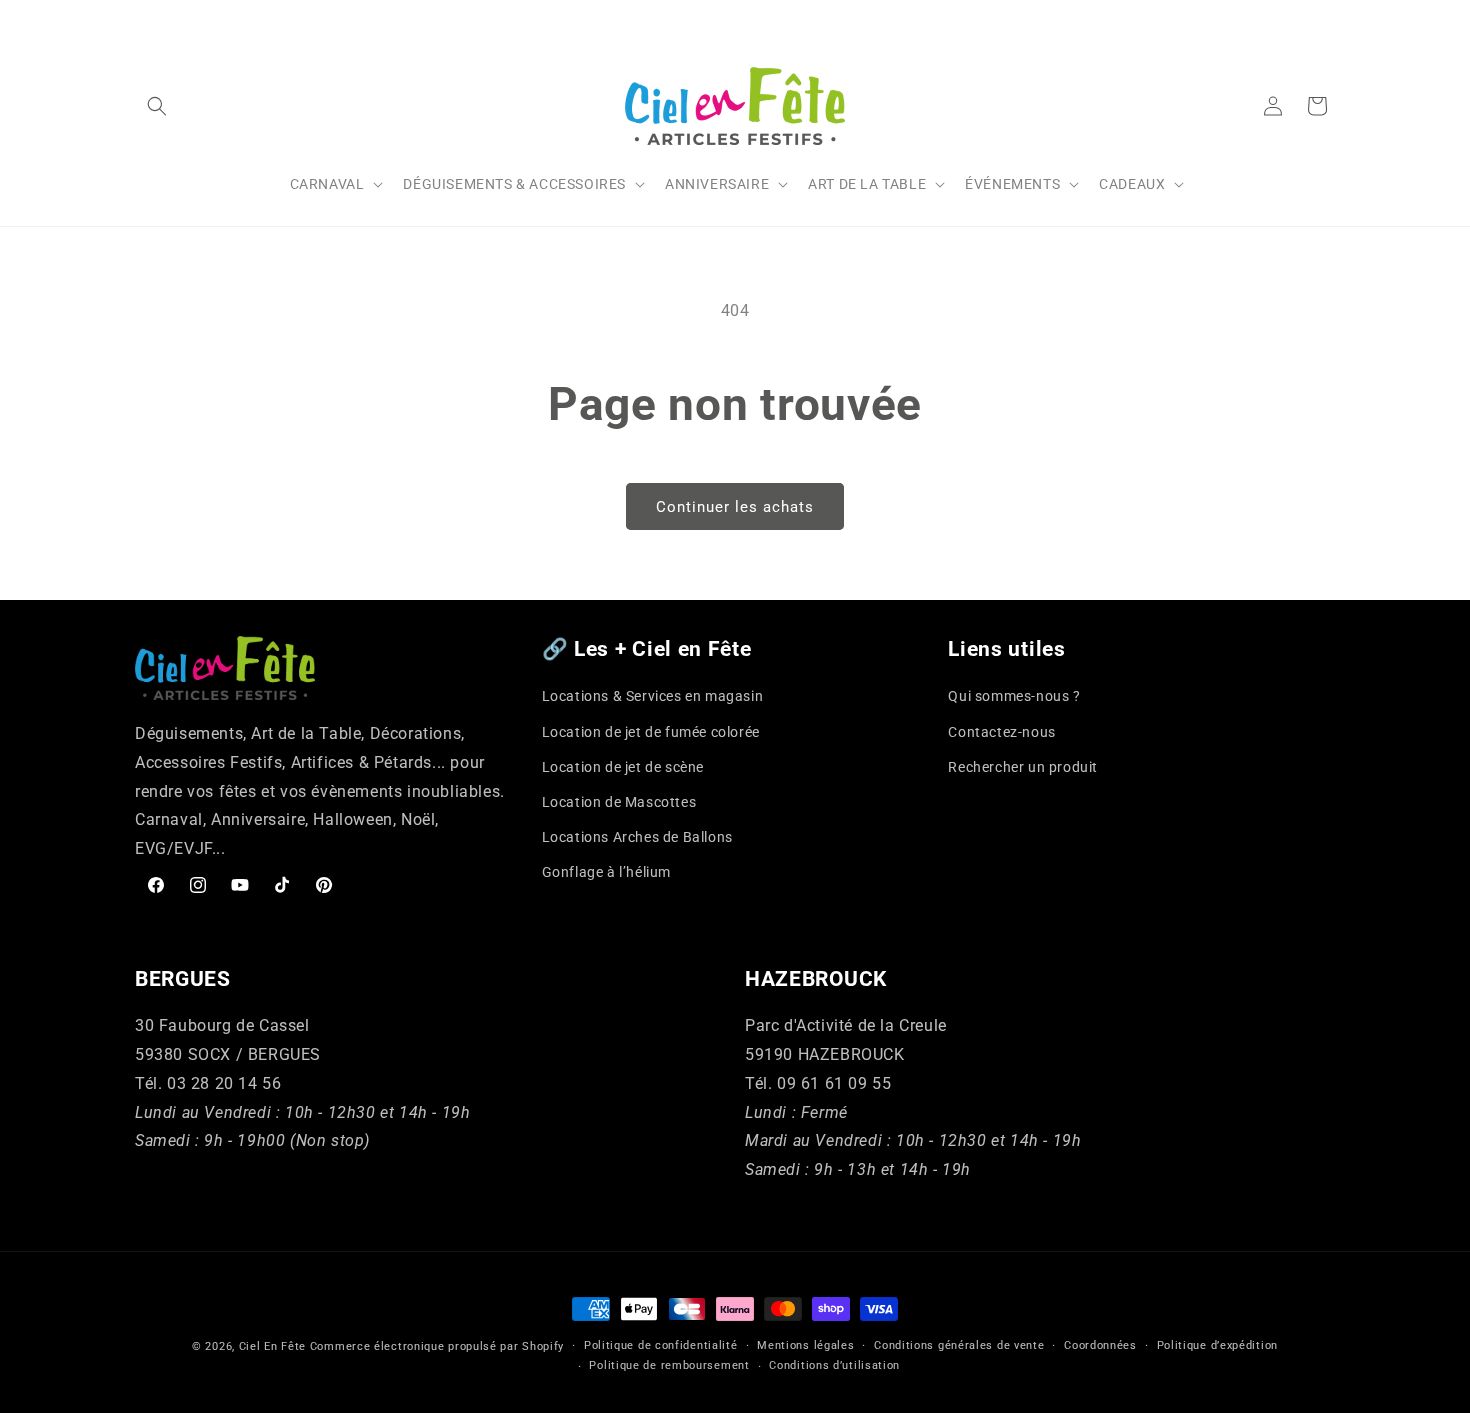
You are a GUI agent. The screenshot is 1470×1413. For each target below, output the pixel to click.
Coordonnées (1100, 1345)
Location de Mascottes (619, 802)
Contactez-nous (1001, 732)
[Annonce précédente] (142, 19)
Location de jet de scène (623, 767)
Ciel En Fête (272, 1346)
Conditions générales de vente (959, 1345)
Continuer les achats (735, 507)
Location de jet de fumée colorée (651, 732)
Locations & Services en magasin (653, 696)
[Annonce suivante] (1328, 19)
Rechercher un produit (1023, 767)
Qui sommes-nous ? (1014, 696)
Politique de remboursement (669, 1365)
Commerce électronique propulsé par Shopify (437, 1346)
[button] (157, 106)
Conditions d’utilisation (834, 1365)
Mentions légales (805, 1345)
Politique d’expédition (1217, 1345)
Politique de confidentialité (661, 1345)
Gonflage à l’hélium (606, 872)
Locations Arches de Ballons (637, 837)
